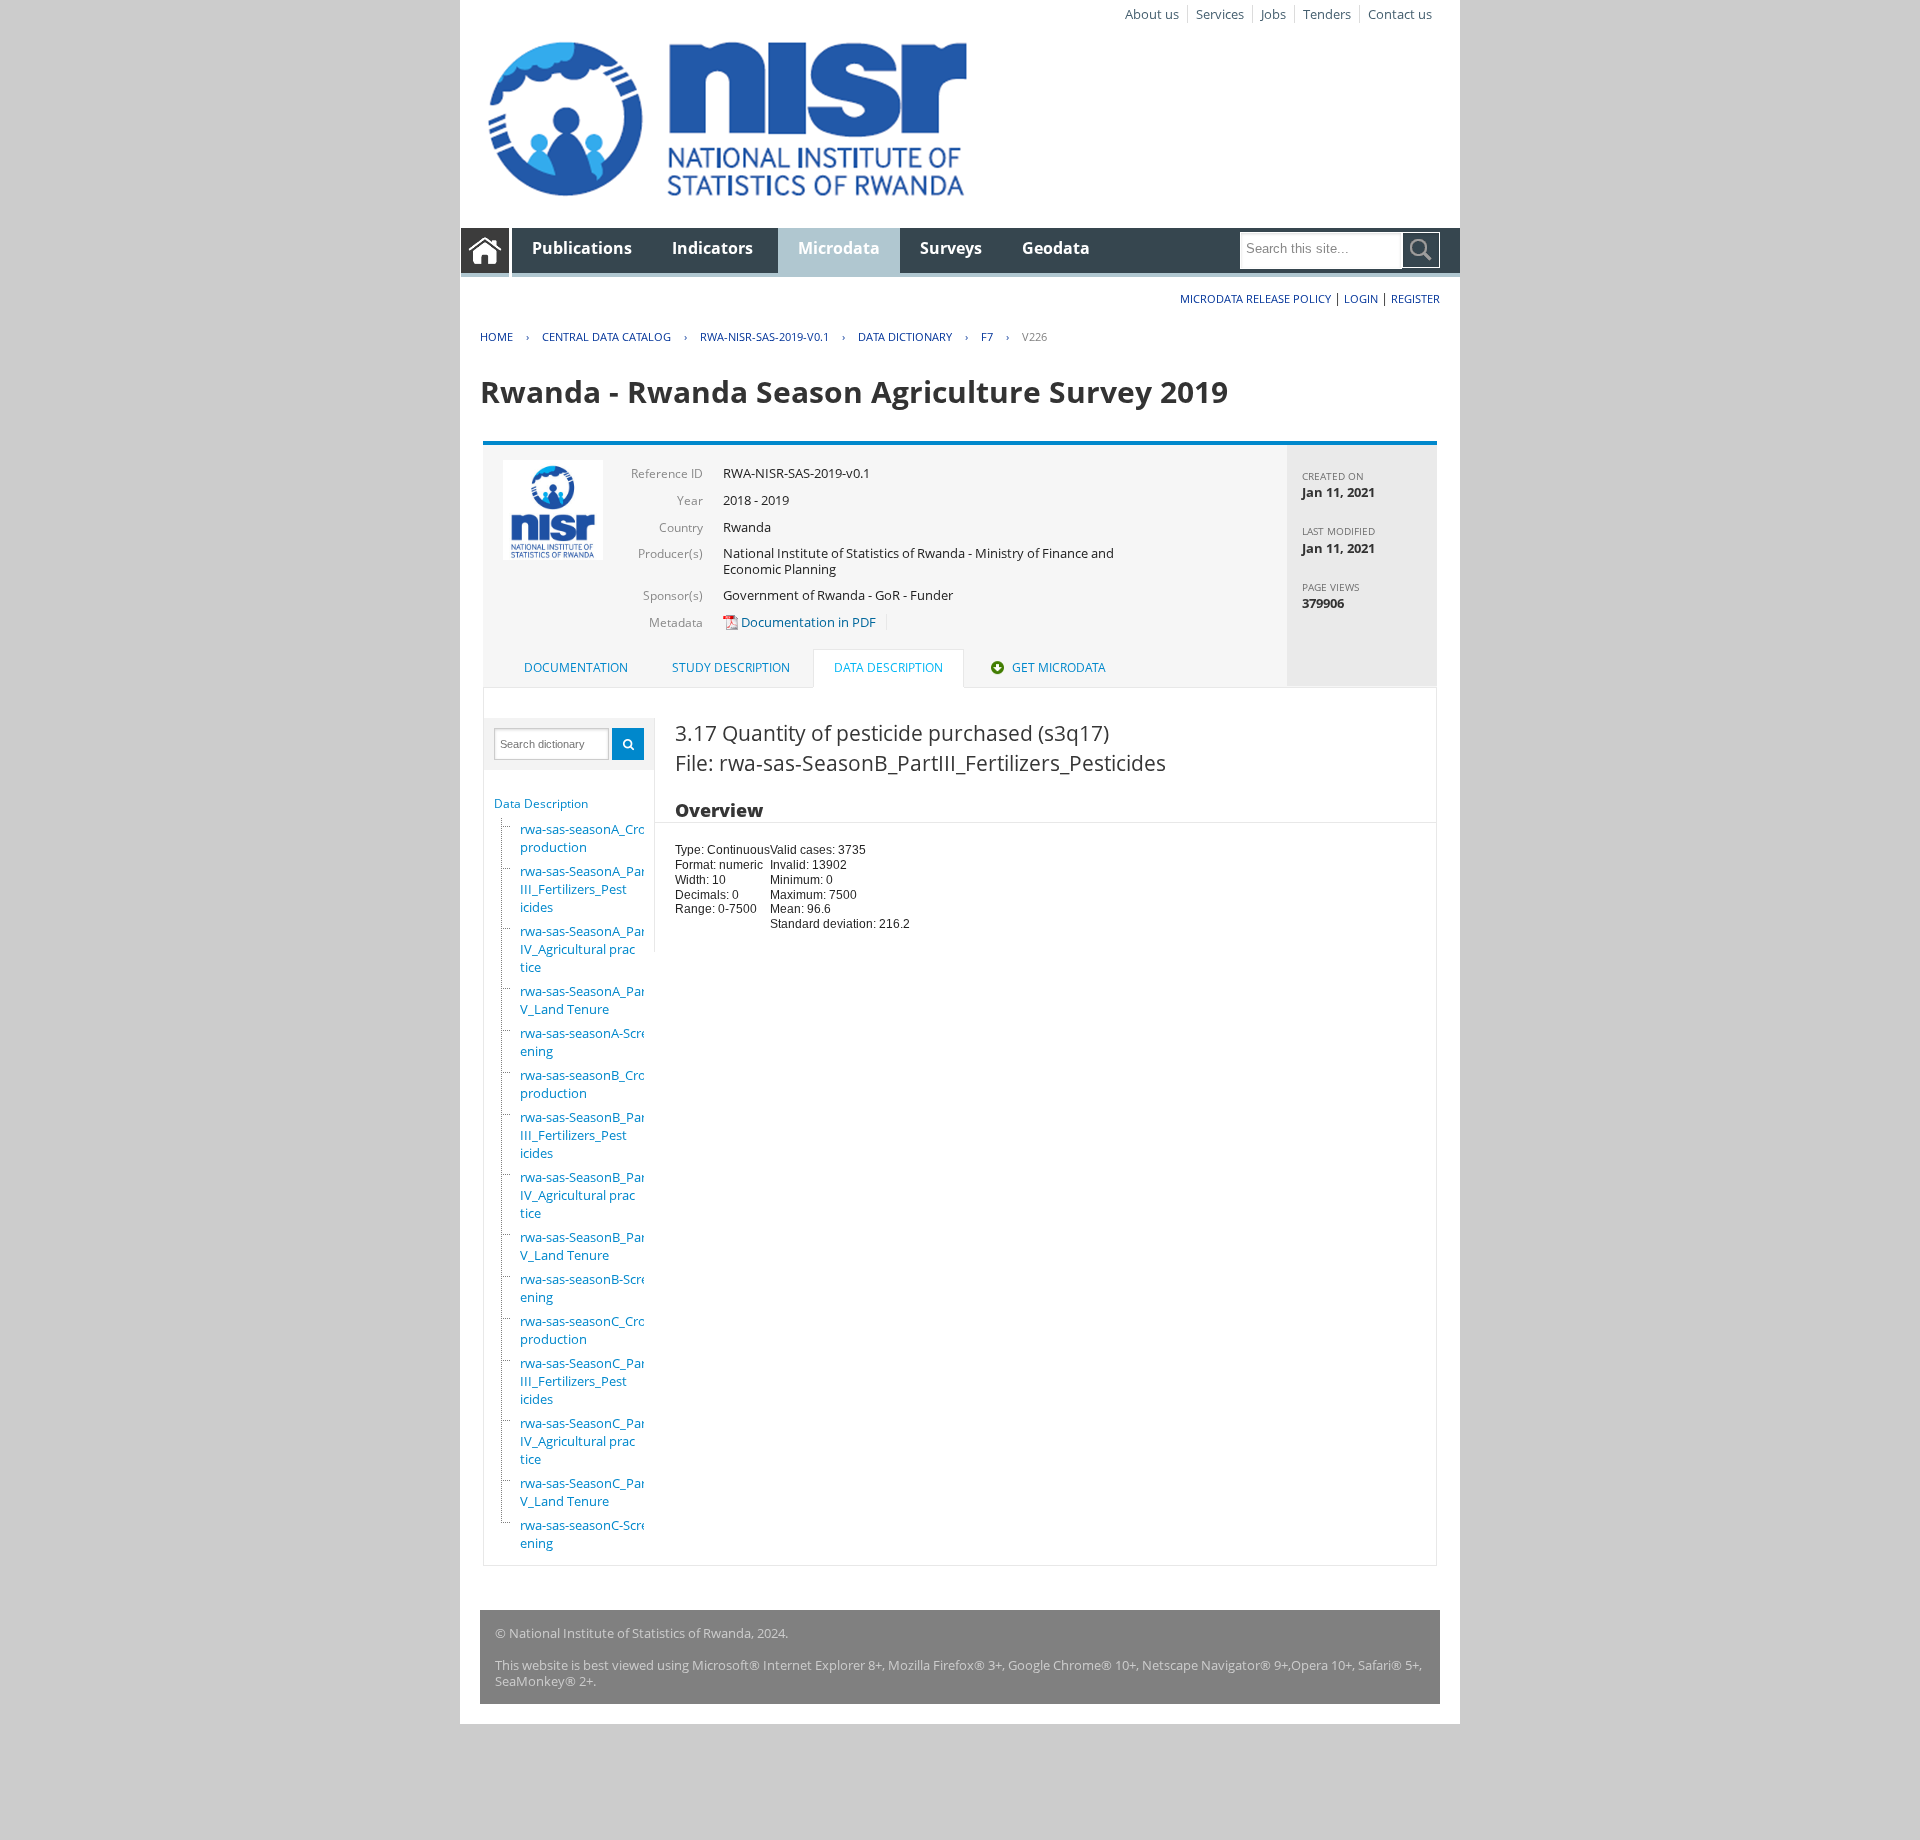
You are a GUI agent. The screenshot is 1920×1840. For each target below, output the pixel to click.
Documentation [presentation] (576, 667)
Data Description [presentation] (888, 667)
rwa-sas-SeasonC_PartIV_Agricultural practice (585, 1441)
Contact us (1400, 14)
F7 (987, 336)
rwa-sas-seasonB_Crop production (587, 1084)
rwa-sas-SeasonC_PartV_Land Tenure (585, 1492)
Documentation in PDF (807, 622)
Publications (582, 248)
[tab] (576, 668)
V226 (1034, 336)
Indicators (712, 248)
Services (1220, 14)
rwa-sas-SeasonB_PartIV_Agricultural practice (585, 1195)
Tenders (1327, 14)
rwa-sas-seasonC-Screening (584, 1534)
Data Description (541, 803)
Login (1361, 298)
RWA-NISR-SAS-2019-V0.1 (764, 336)
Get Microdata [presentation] (1059, 667)
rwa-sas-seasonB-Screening (584, 1288)
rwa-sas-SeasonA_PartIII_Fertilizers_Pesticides (585, 889)
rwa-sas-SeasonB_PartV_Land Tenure (585, 1246)
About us (1152, 14)
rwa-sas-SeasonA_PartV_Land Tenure (585, 1000)
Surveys (951, 248)
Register (1415, 298)
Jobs (1273, 14)
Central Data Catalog (606, 336)
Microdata (839, 248)
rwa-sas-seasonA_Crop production (587, 838)
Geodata (1056, 248)
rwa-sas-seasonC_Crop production (587, 1330)
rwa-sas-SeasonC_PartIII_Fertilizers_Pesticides (585, 1381)
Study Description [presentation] (731, 667)
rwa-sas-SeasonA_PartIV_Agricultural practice (585, 949)
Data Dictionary (905, 336)
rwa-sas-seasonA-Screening (584, 1042)
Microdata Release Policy (1255, 298)
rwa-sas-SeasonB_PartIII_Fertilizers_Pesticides (585, 1135)
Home (496, 336)
